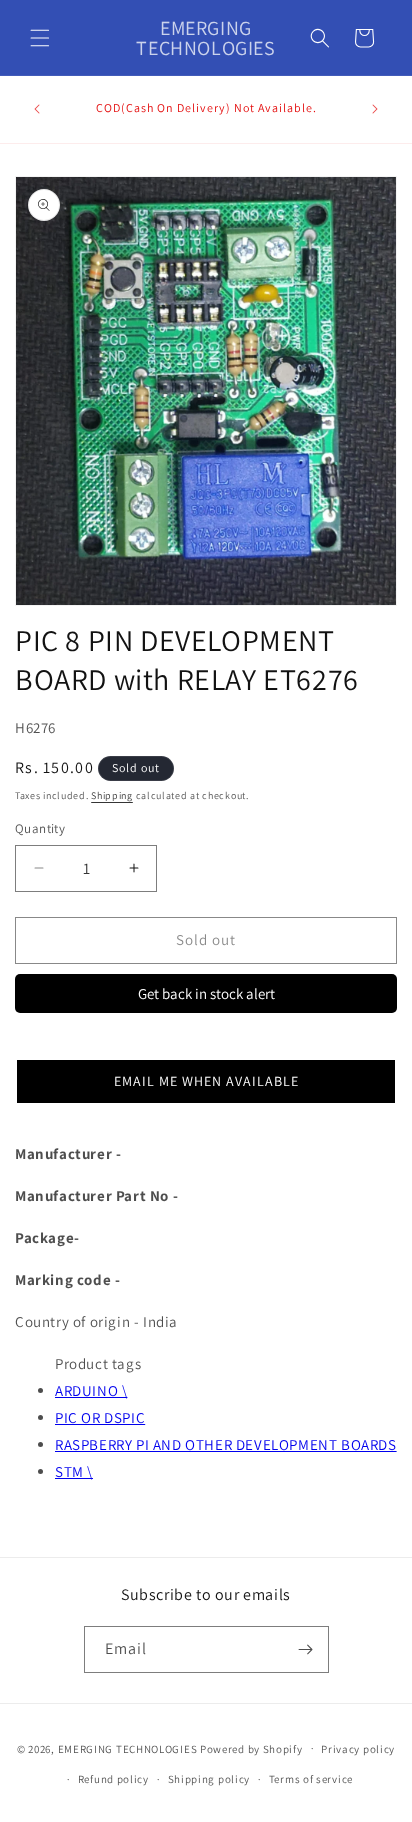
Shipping (112, 795)
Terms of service (311, 1779)
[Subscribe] (306, 1649)
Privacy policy (358, 1749)
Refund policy (113, 1779)
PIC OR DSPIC (100, 1417)
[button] (40, 38)
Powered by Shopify (251, 1748)
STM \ (74, 1471)
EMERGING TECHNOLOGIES (128, 1748)
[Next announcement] (375, 109)
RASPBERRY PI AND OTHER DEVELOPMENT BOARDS (226, 1444)
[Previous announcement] (37, 109)
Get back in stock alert (206, 993)
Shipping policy (209, 1779)
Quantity (40, 828)
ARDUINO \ (91, 1390)
